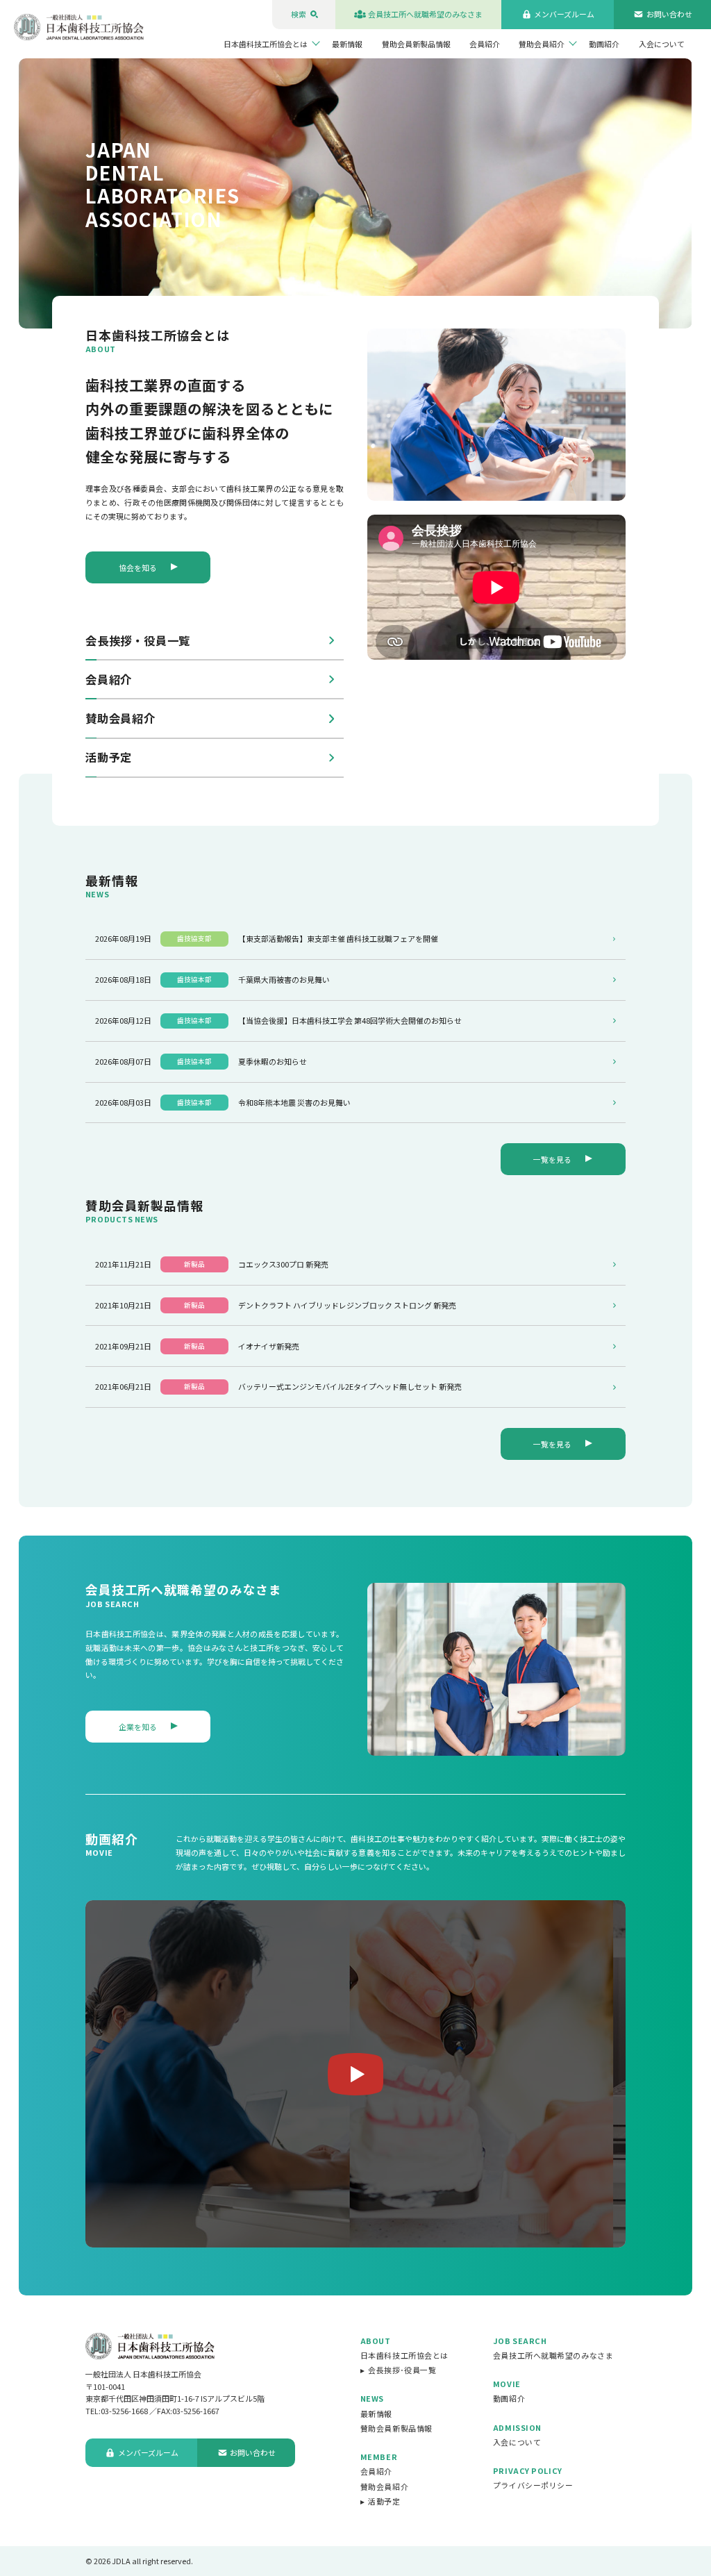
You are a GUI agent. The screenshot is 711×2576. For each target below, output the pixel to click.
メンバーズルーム (564, 14)
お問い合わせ (669, 14)
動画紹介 (604, 44)
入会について (662, 44)
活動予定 (109, 757)
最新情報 (347, 44)
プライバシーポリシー (533, 2485)
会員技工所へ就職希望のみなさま (425, 14)
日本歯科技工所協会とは (266, 44)
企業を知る (138, 1727)
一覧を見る (552, 1159)
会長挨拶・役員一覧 (138, 640)
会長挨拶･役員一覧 (402, 2370)
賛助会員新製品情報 (416, 44)
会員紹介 (485, 44)
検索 (299, 14)
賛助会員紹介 (542, 44)
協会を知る (138, 567)
